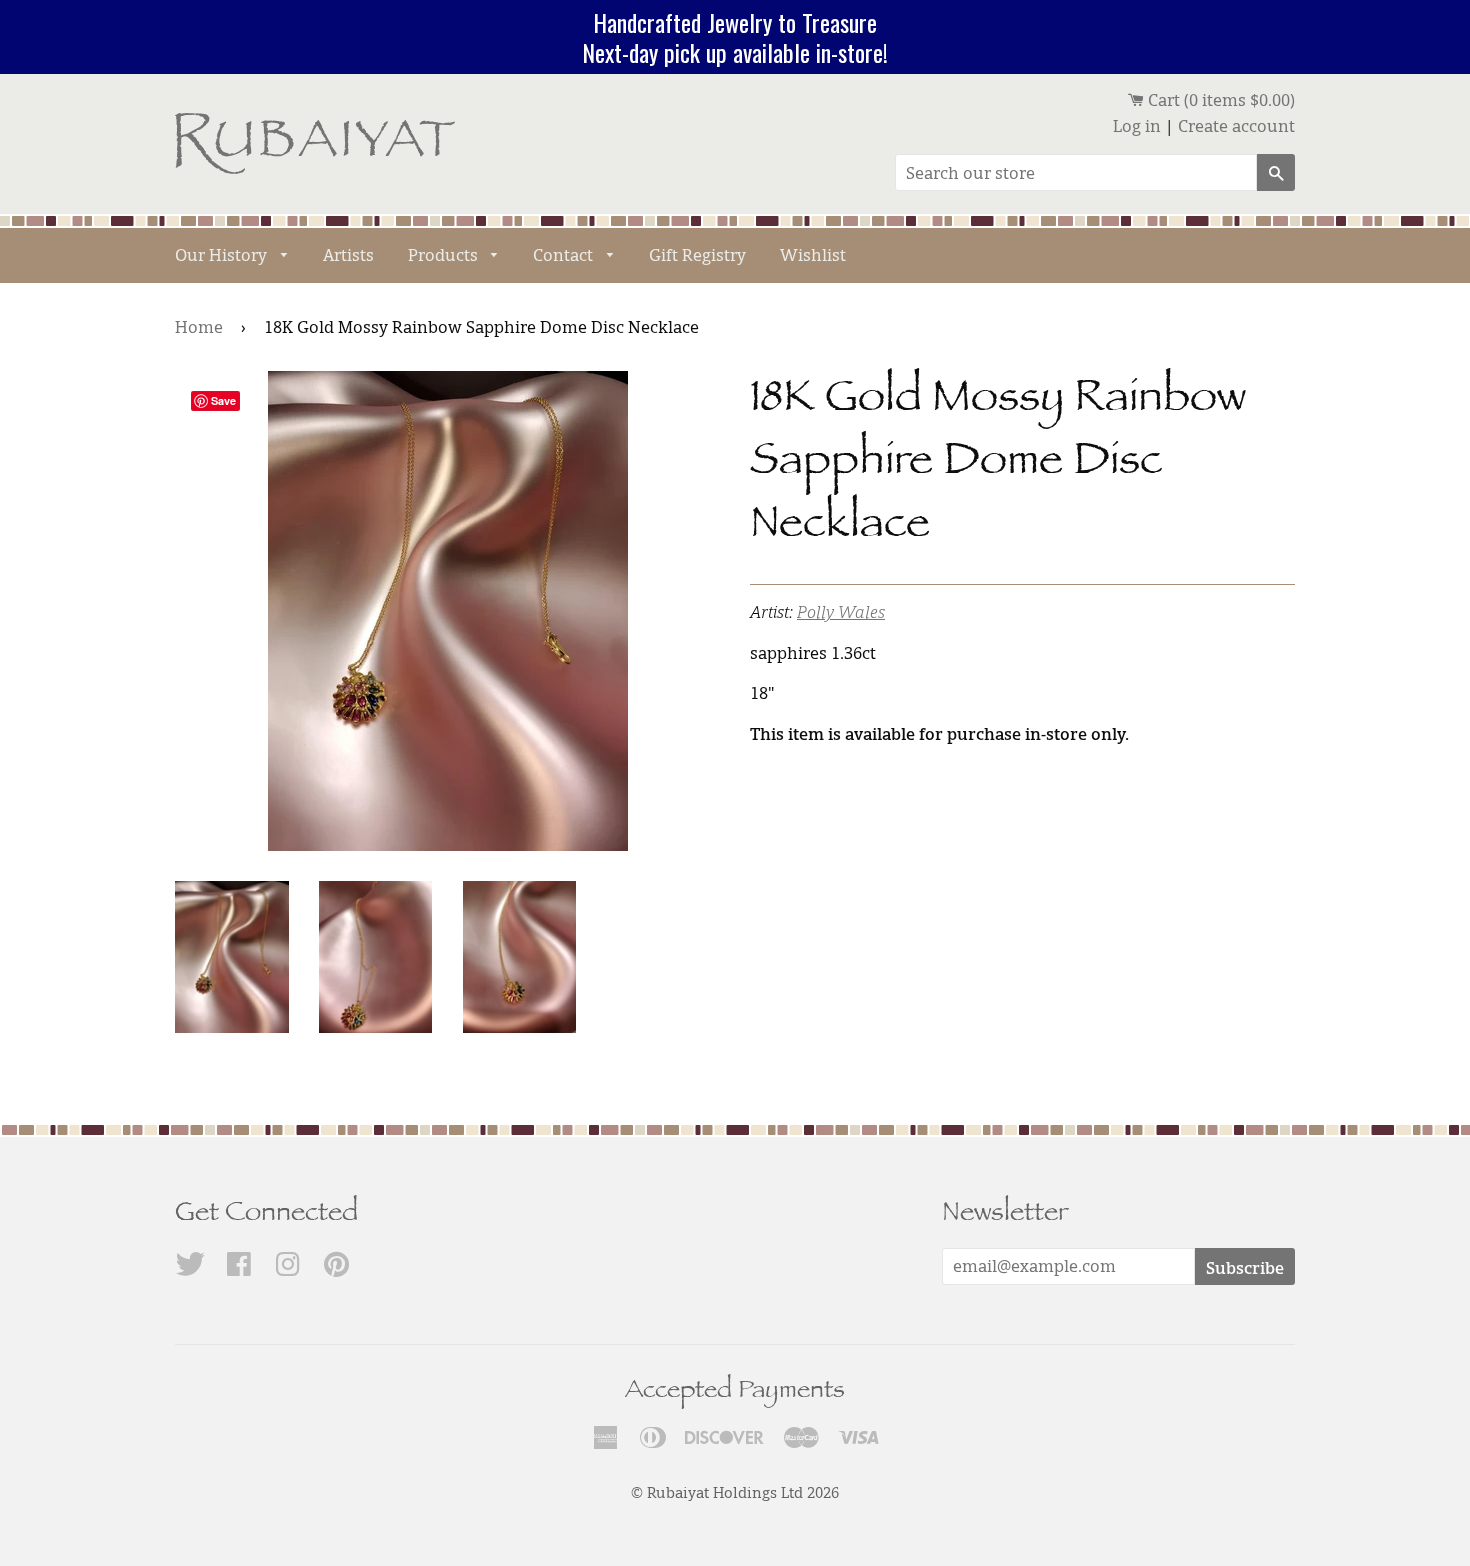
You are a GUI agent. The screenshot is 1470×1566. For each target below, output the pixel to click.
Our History (223, 255)
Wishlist (813, 255)
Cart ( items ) (1219, 100)
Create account (1236, 126)
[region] (735, 37)
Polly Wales (841, 612)
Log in (1137, 126)
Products (445, 255)
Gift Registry (697, 255)
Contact (565, 255)
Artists (348, 255)
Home (199, 327)
